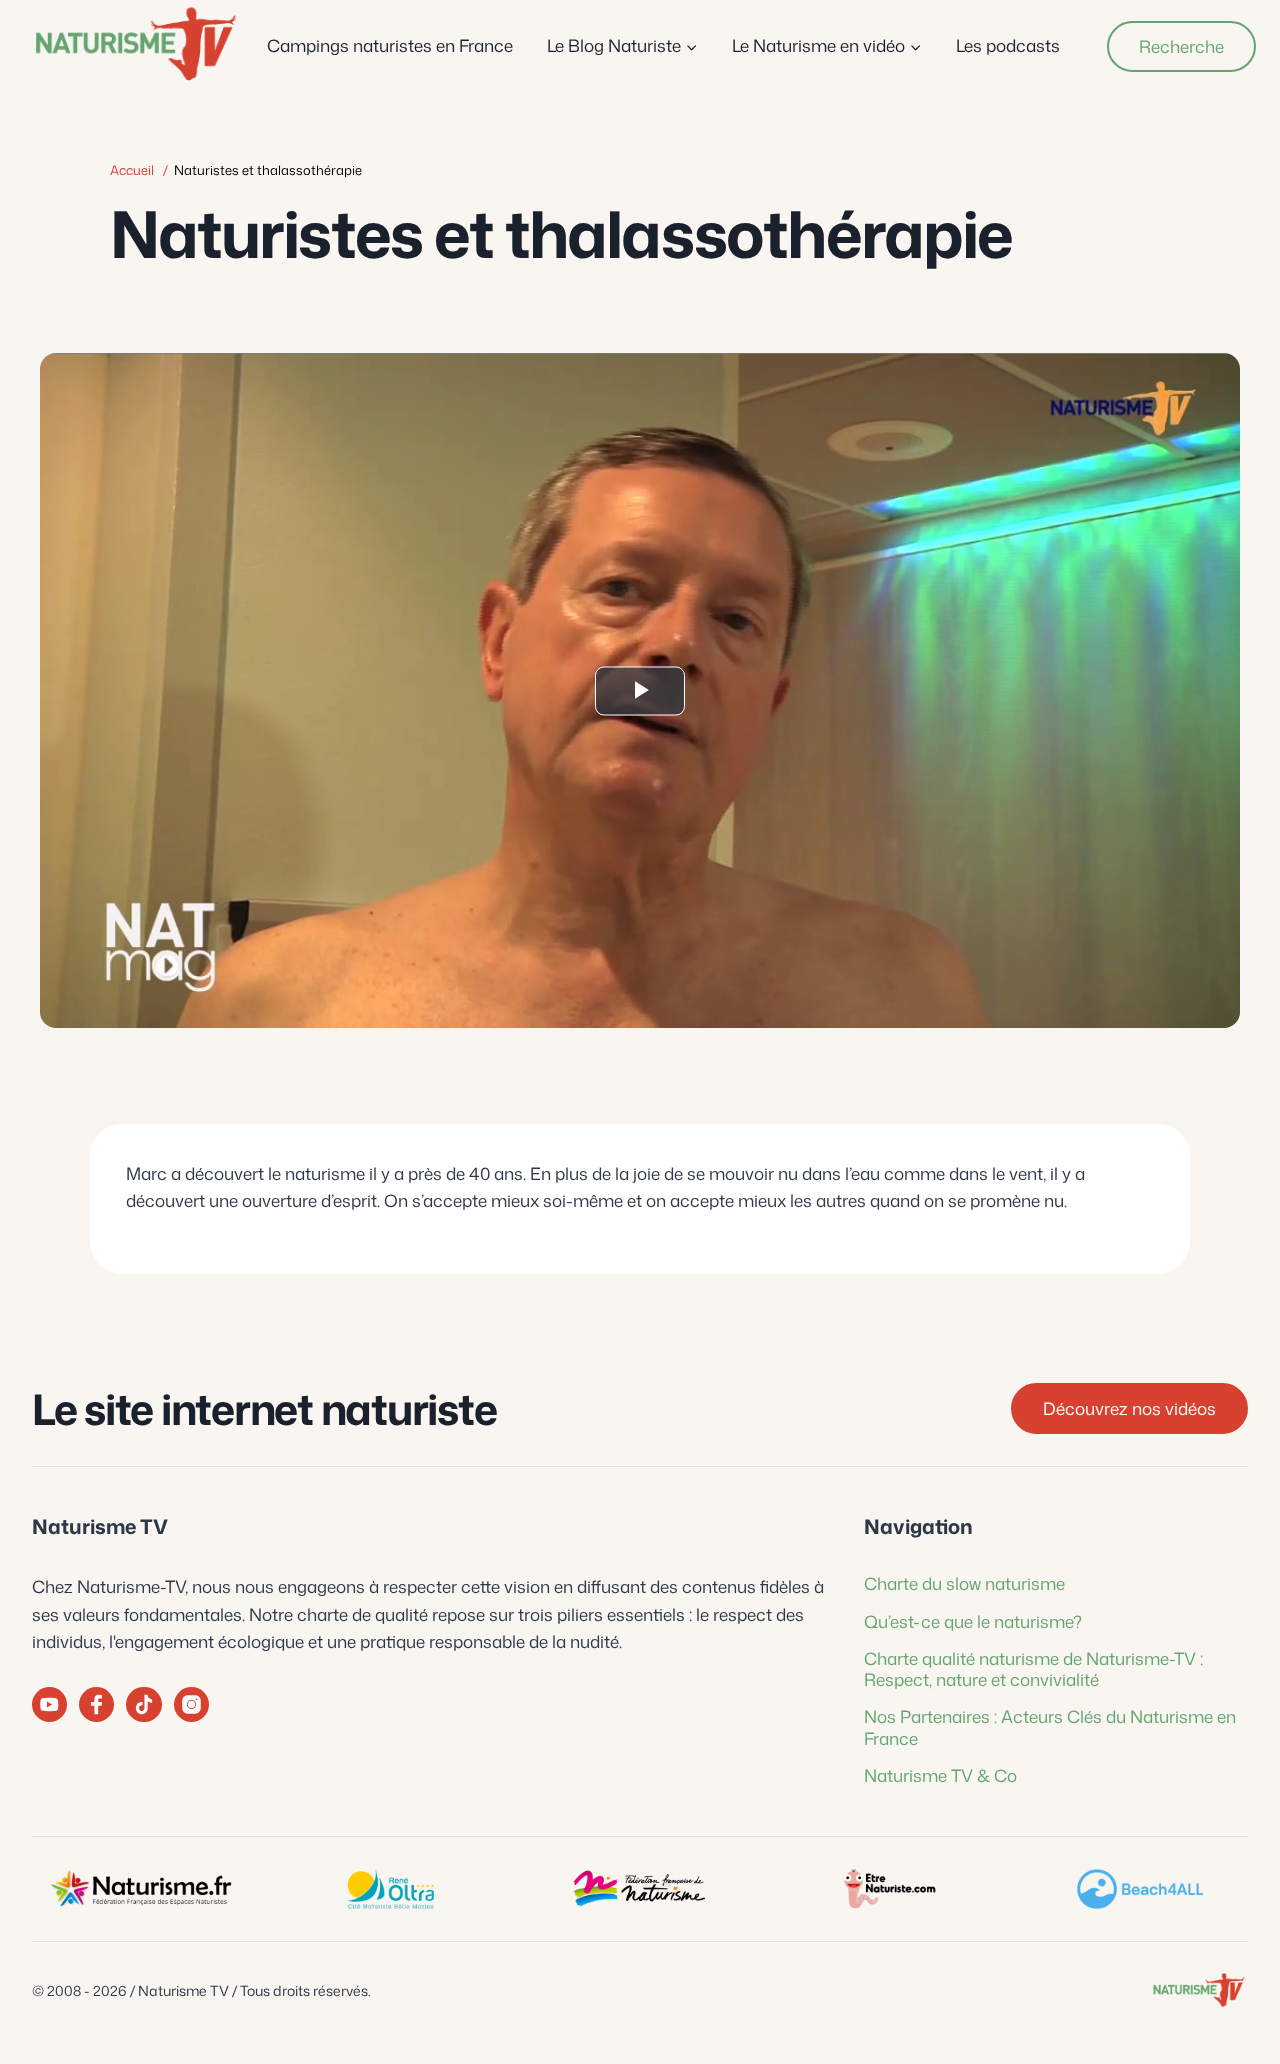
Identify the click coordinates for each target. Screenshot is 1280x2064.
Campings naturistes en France (390, 45)
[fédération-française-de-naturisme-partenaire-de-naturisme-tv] (640, 1889)
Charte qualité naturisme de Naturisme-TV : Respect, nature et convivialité (1033, 1668)
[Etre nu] (890, 1889)
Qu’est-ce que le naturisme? (973, 1621)
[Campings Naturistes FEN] (141, 1889)
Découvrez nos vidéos (1129, 1408)
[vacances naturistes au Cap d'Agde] (391, 1889)
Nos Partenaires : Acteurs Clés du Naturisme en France (1050, 1726)
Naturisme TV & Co (940, 1775)
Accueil (132, 170)
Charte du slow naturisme (964, 1583)
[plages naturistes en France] (1139, 1889)
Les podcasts (1008, 45)
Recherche (1181, 46)
